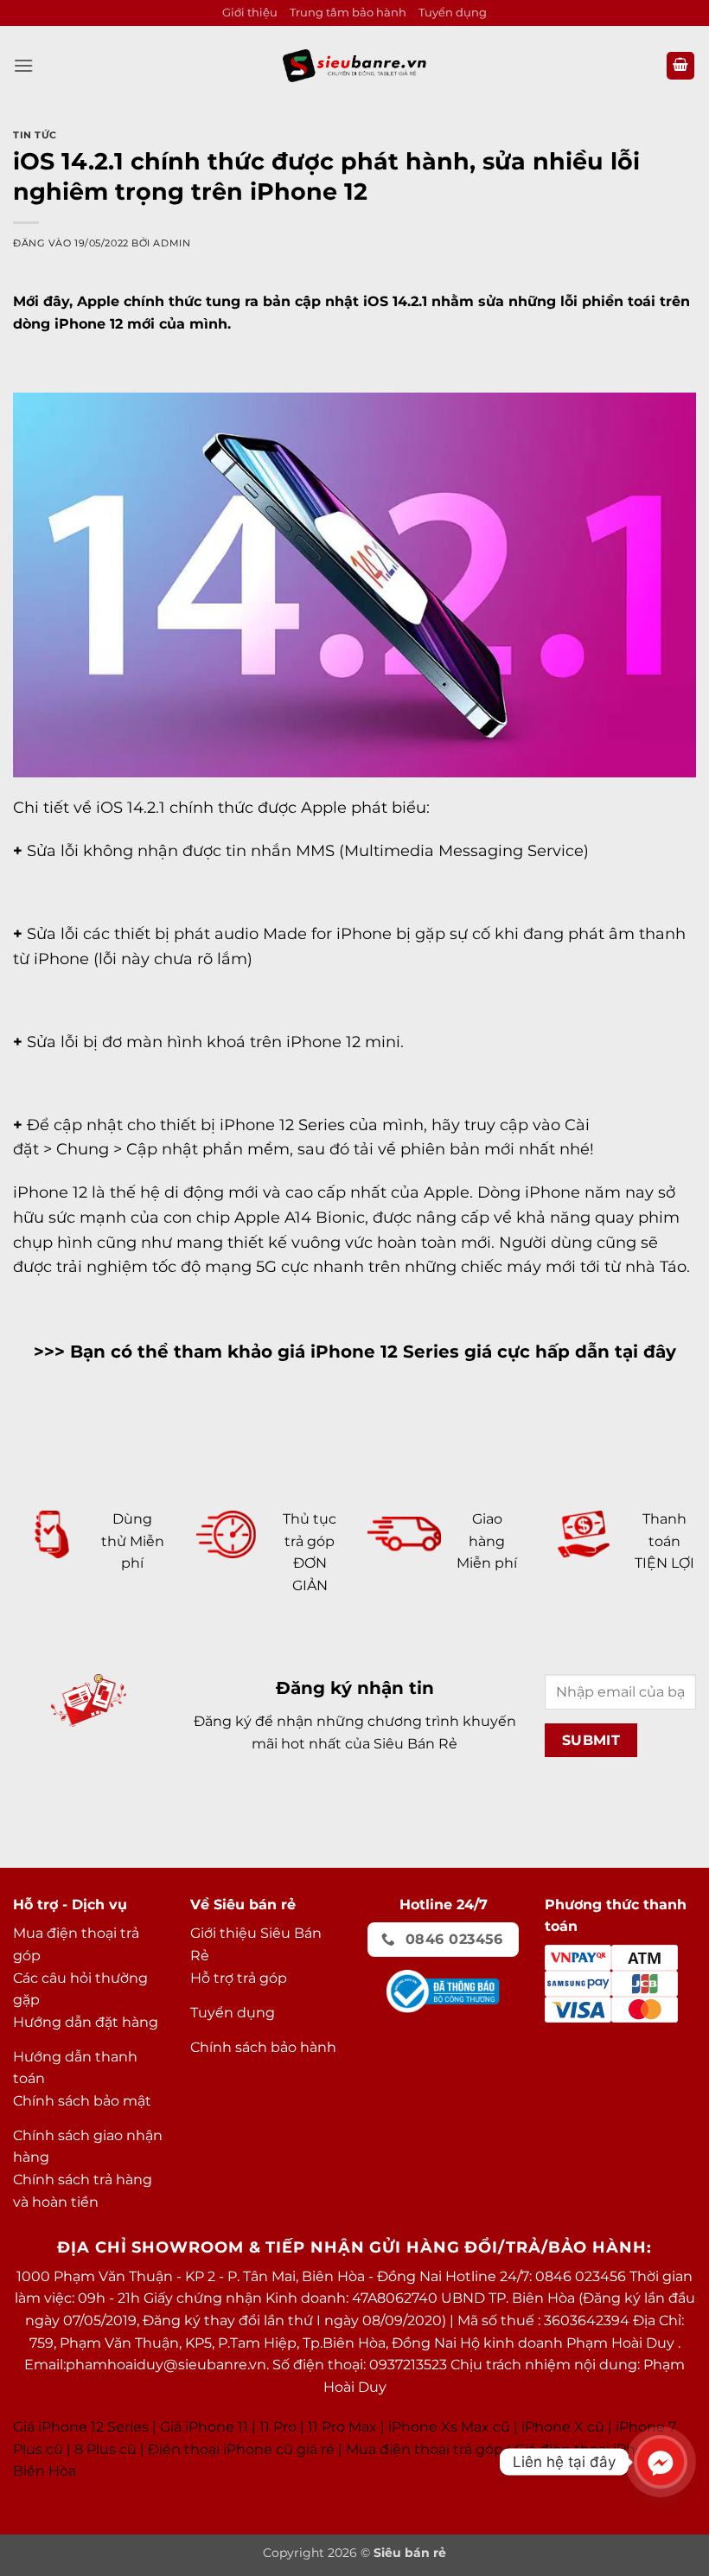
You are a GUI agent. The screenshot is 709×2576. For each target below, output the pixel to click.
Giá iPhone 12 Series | (85, 2427)
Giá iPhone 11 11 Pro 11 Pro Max (268, 2427)
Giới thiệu (250, 13)
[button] (23, 65)
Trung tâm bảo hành (348, 13)
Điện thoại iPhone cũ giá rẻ (241, 2449)
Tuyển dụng (453, 13)
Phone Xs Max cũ (451, 2427)
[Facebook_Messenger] (661, 2462)
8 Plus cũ (105, 2449)
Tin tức (35, 135)
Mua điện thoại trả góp (425, 2449)
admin (172, 243)
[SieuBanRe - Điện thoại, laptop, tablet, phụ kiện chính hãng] (354, 65)
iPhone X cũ (563, 2427)
